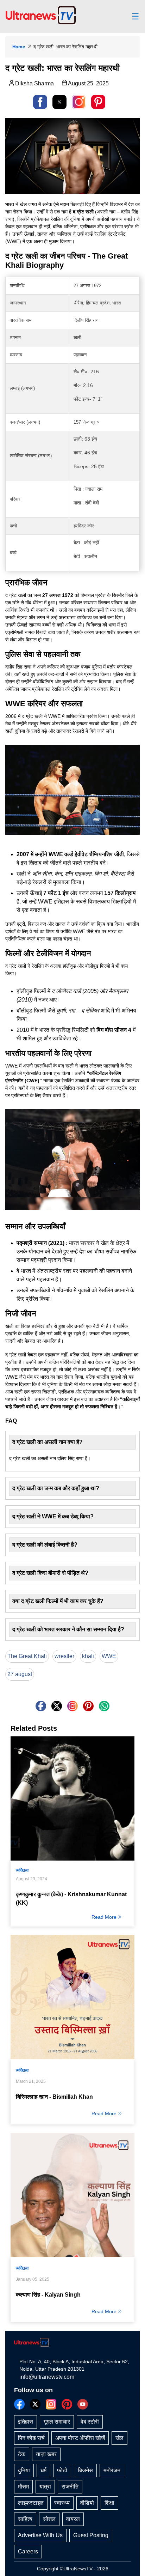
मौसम (23, 2487)
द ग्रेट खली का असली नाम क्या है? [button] (48, 1442)
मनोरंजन (112, 2470)
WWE (109, 1656)
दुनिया (24, 2470)
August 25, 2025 (88, 83)
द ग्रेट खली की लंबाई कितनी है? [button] (45, 1545)
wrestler (64, 1656)
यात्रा (45, 2487)
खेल (119, 2438)
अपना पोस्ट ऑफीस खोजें (80, 2438)
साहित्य (25, 2519)
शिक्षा (109, 2503)
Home (19, 47)
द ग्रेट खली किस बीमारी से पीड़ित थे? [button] (50, 1573)
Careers (28, 2551)
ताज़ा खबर (46, 2454)
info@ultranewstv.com (47, 2377)
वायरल (73, 2519)
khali (88, 1656)
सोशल (49, 2519)
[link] (79, 102)
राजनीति (70, 2487)
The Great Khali (27, 1656)
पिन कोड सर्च (31, 2438)
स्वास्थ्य (62, 2503)
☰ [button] (135, 17)
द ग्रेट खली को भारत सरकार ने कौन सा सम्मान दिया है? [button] (68, 1629)
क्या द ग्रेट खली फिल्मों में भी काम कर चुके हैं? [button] (58, 1601)
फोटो (62, 2470)
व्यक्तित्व (22, 1870)
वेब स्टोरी (90, 2422)
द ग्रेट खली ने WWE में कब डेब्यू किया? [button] (53, 1516)
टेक (22, 2454)
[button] (40, 102)
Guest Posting (91, 2535)
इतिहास (26, 2422)
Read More (104, 1917)
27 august (20, 1674)
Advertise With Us (40, 2535)
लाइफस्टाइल (31, 2503)
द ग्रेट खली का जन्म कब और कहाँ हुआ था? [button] (56, 1488)
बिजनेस (85, 2470)
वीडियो (87, 2503)
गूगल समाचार (57, 2422)
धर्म (43, 2470)
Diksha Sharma (34, 83)
